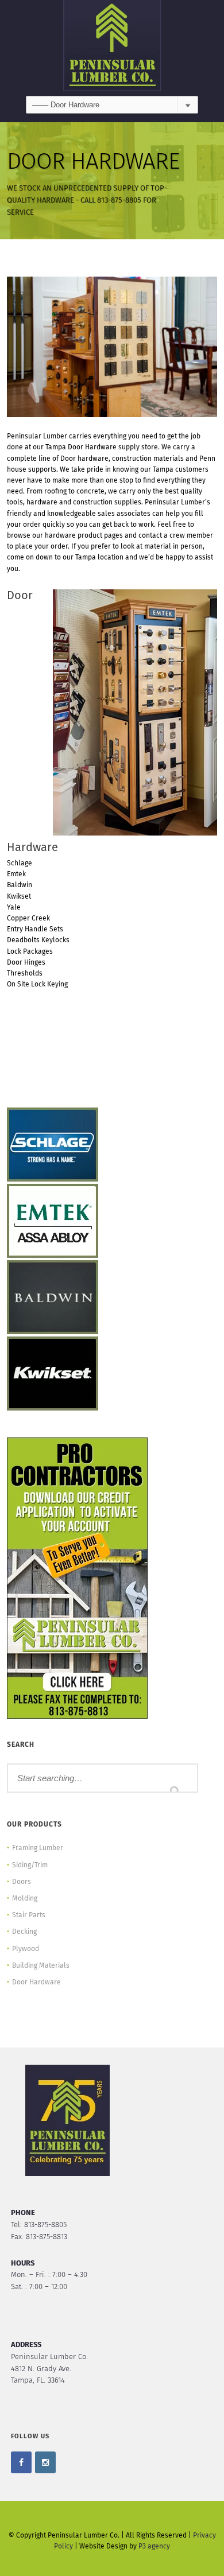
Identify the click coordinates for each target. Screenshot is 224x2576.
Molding (25, 1899)
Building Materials (41, 1966)
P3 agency (154, 2547)
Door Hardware (36, 1983)
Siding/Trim (30, 1866)
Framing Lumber (38, 1848)
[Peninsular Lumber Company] (112, 48)
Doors (22, 1882)
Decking (24, 1932)
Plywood (26, 1949)
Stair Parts (29, 1916)
